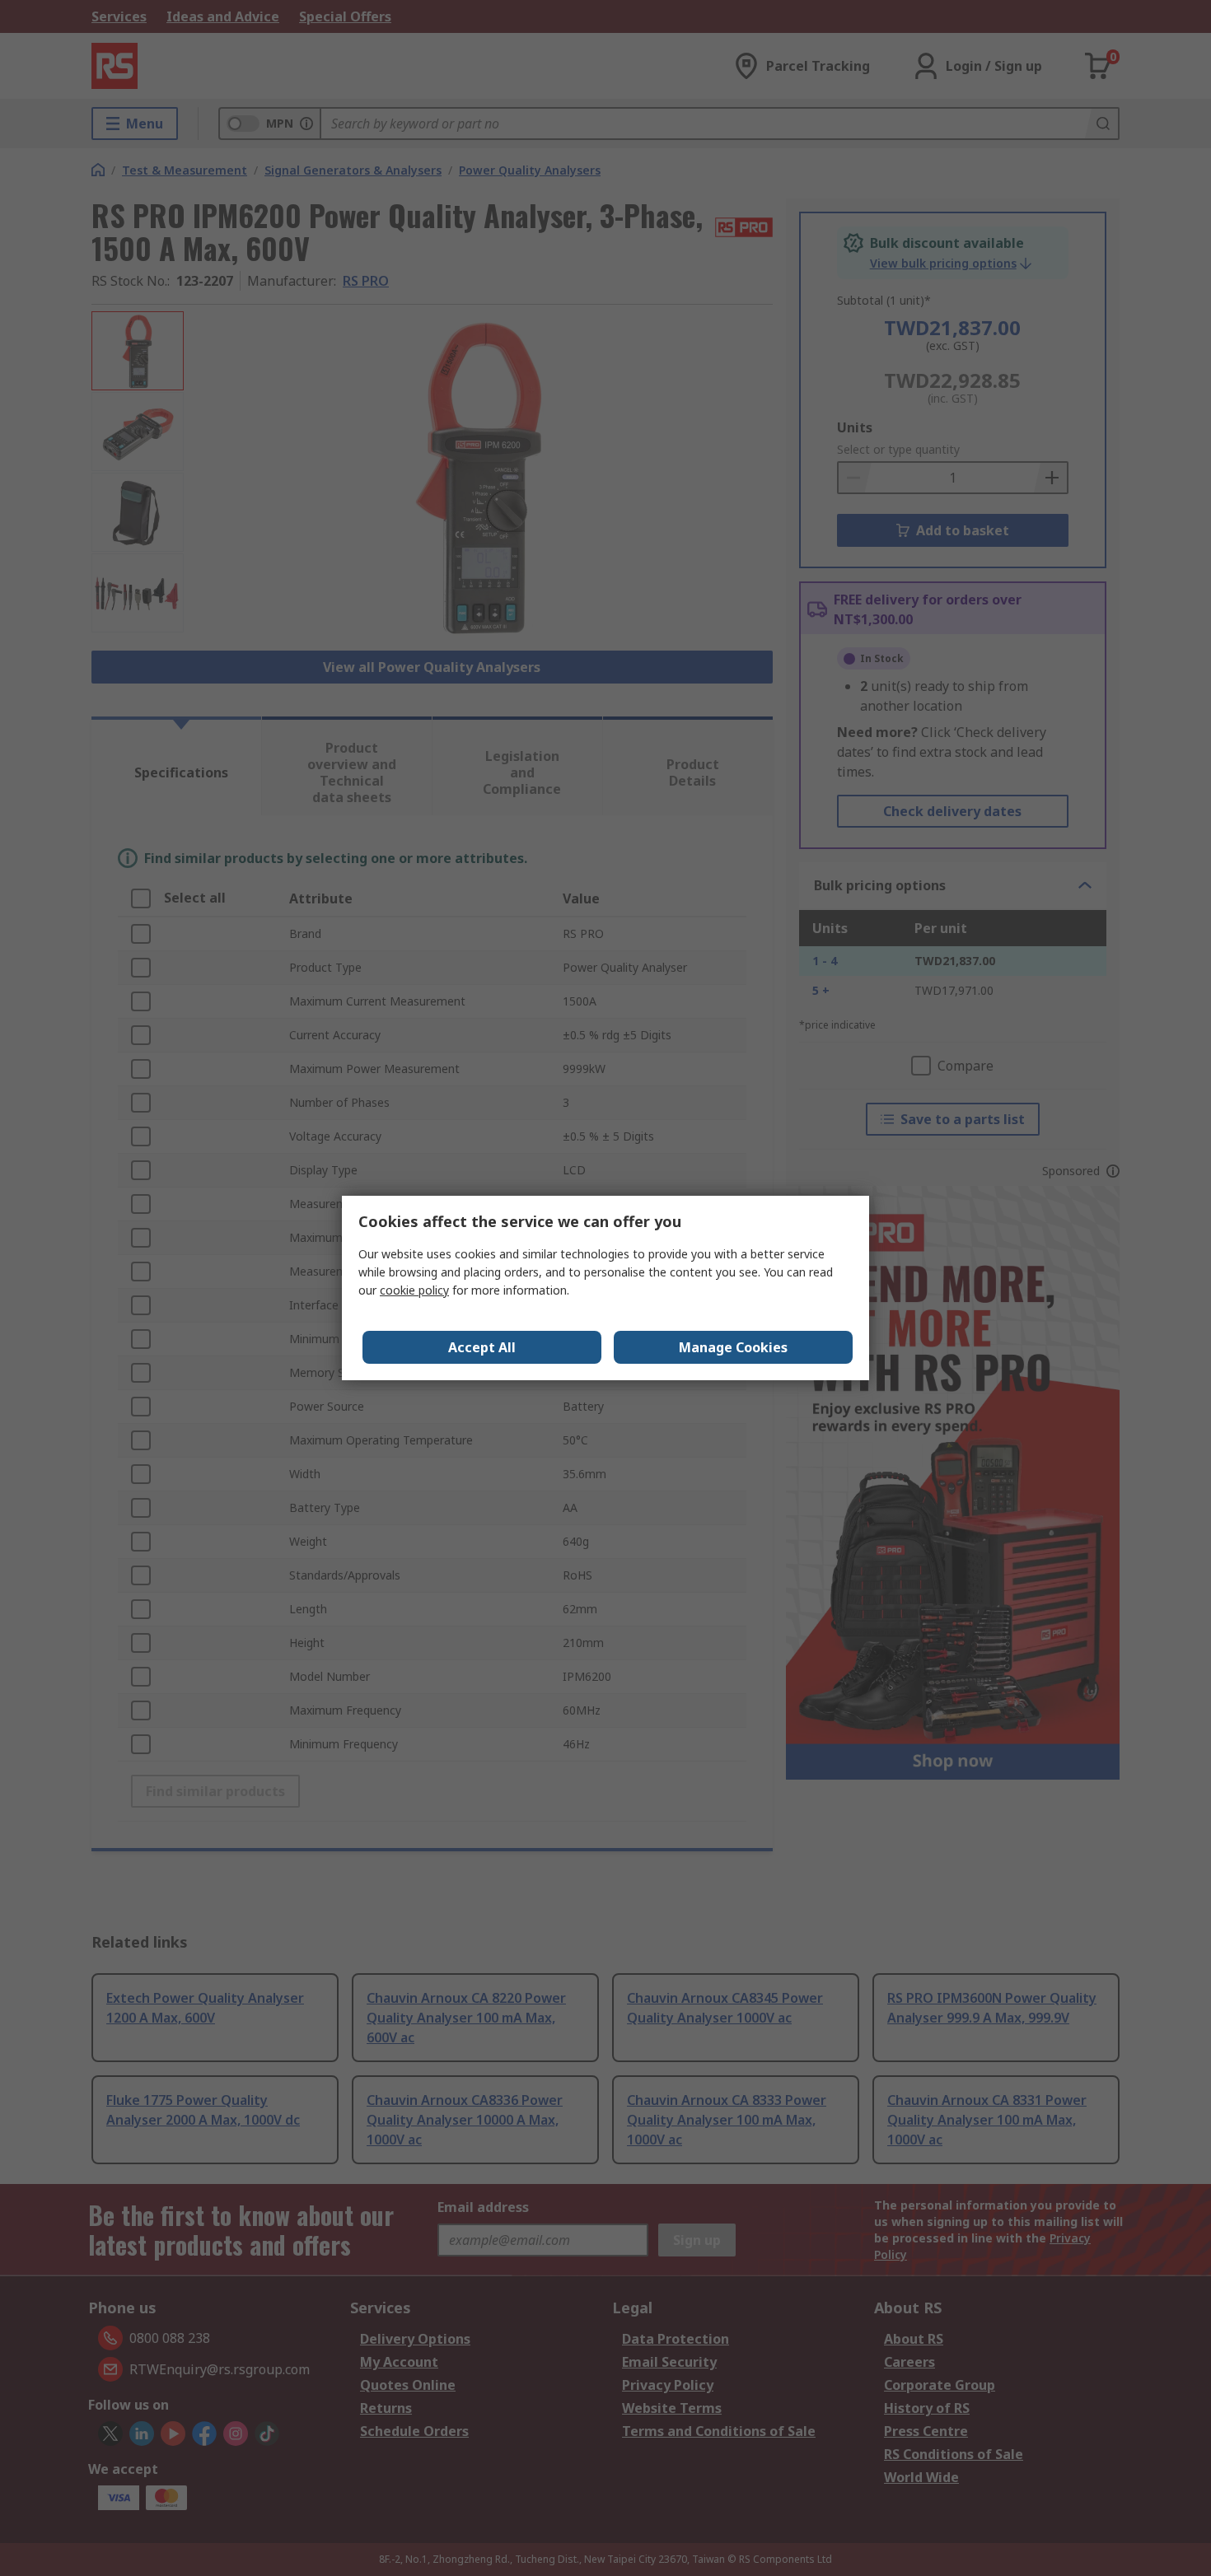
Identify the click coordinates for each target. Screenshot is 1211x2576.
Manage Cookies (733, 1347)
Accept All (482, 1347)
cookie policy (414, 1290)
